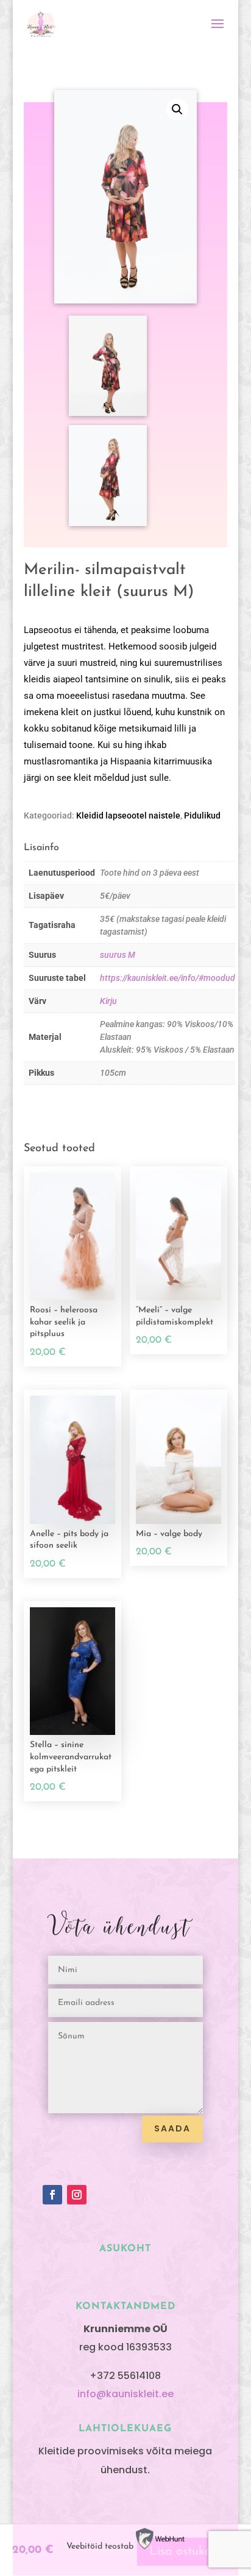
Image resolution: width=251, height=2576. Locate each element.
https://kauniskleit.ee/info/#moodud (168, 978)
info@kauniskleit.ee (125, 2394)
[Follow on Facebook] (52, 2195)
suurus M (118, 955)
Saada (172, 2128)
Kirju (108, 1001)
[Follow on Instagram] (77, 2195)
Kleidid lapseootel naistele (128, 815)
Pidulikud (202, 815)
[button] (177, 109)
